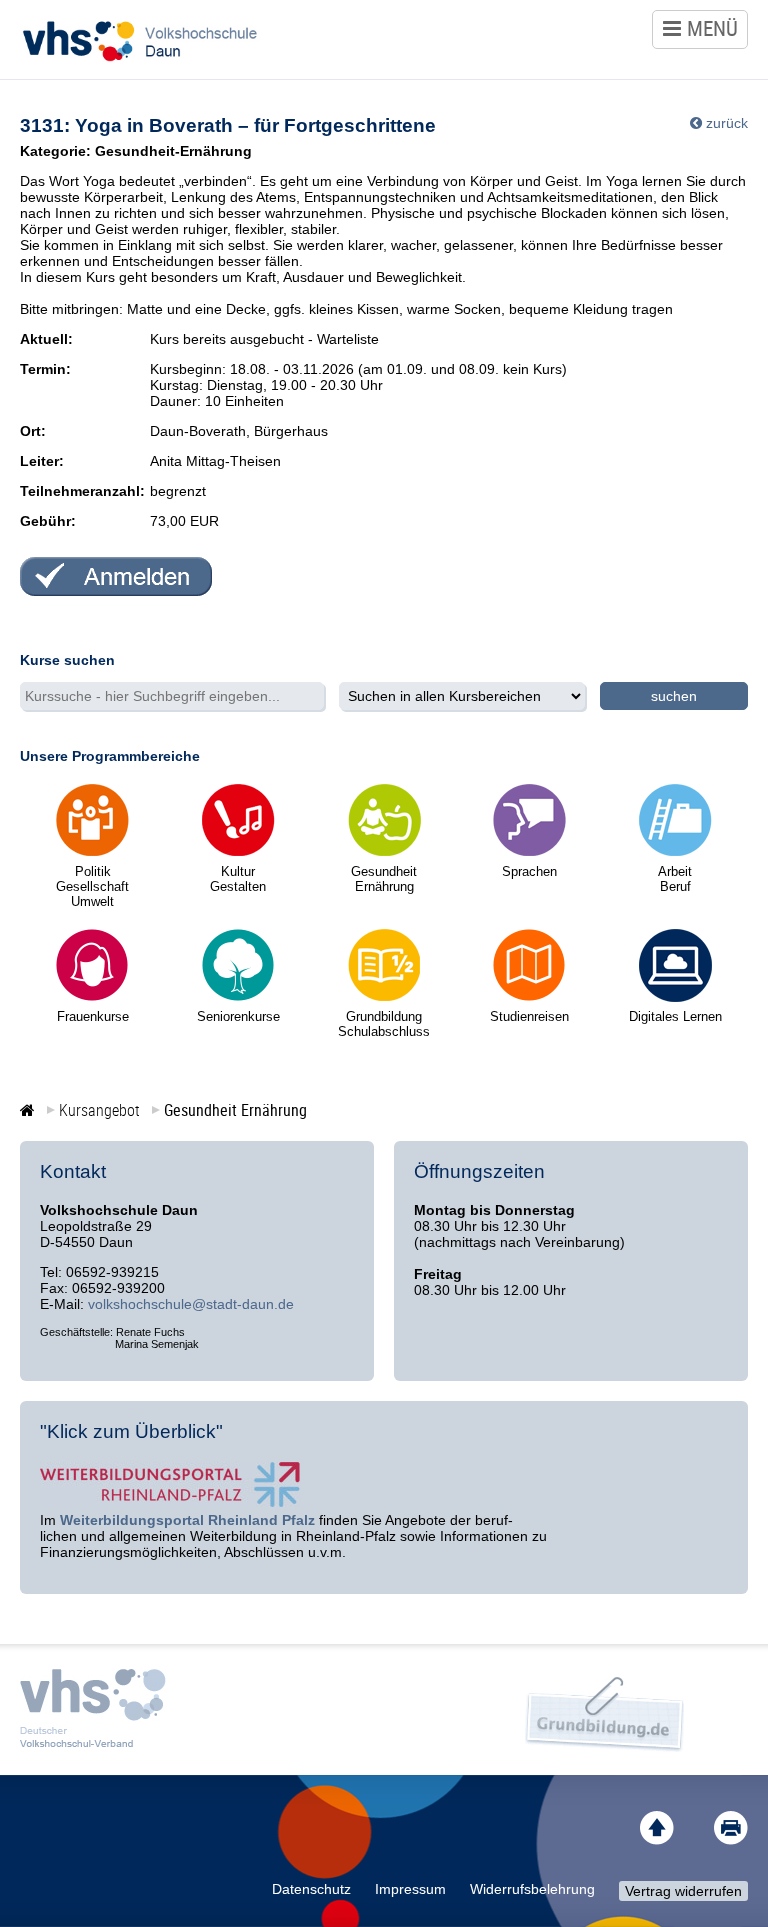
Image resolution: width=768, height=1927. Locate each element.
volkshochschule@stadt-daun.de (191, 1304)
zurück (727, 123)
